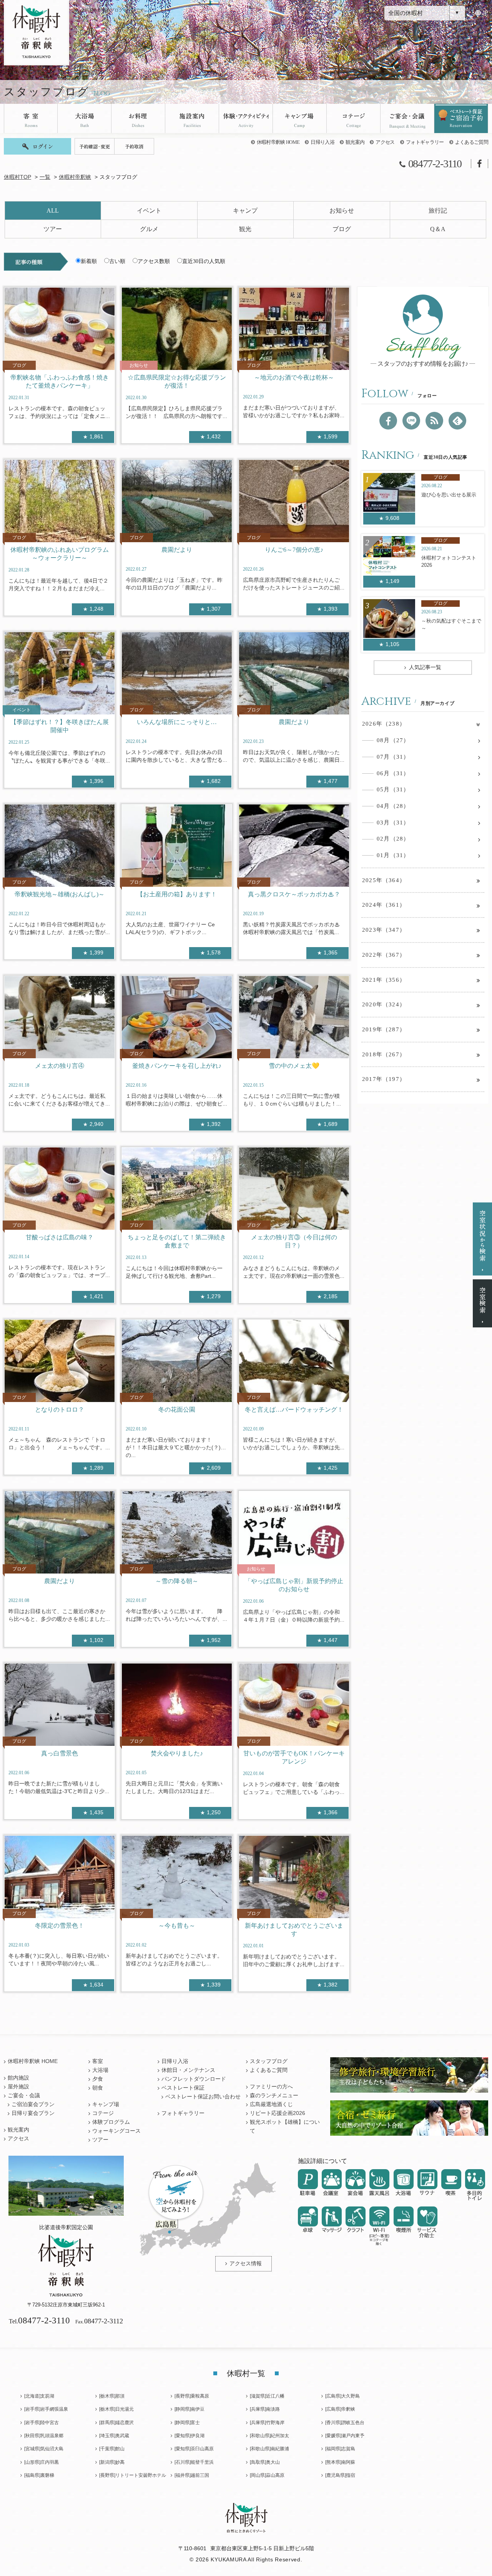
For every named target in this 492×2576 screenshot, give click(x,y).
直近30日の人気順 (204, 261)
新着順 (89, 261)
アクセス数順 (154, 261)
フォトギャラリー (425, 142)
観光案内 (355, 142)
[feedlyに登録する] (457, 421)
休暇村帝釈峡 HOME (278, 142)
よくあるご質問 (472, 142)
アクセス (385, 142)
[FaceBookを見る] (388, 421)
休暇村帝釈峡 (75, 177)
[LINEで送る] (411, 421)
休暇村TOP (17, 177)
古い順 (117, 261)
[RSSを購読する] (434, 421)
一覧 (45, 177)
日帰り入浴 (322, 142)
